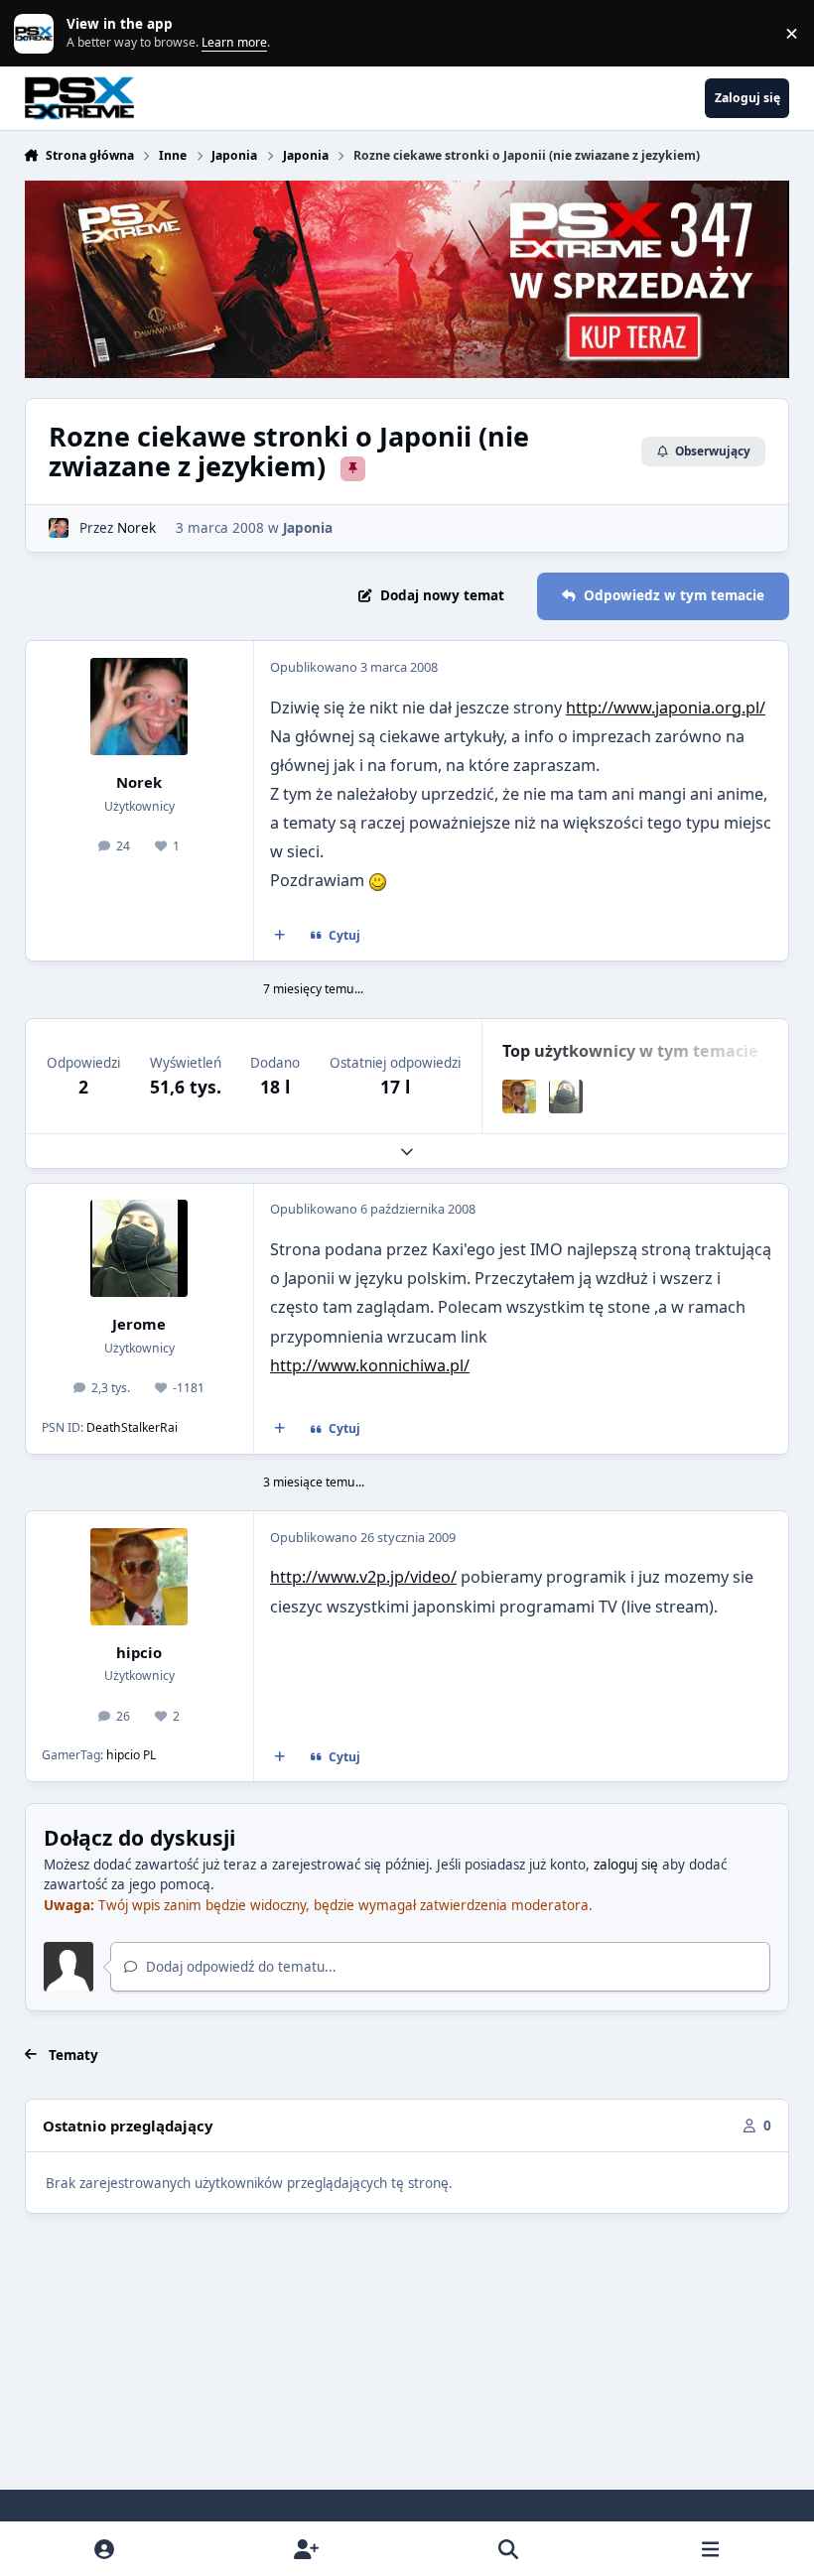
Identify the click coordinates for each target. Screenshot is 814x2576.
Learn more (38, 33)
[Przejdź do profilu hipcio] (519, 1096)
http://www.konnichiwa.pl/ (370, 1365)
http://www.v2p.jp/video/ (363, 1577)
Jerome (139, 1324)
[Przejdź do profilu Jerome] (566, 1096)
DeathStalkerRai (132, 1427)
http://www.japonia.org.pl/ (666, 708)
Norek (136, 528)
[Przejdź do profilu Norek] (59, 528)
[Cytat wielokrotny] (279, 936)
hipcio (139, 1652)
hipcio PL (131, 1755)
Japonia (308, 528)
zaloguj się (626, 1865)
